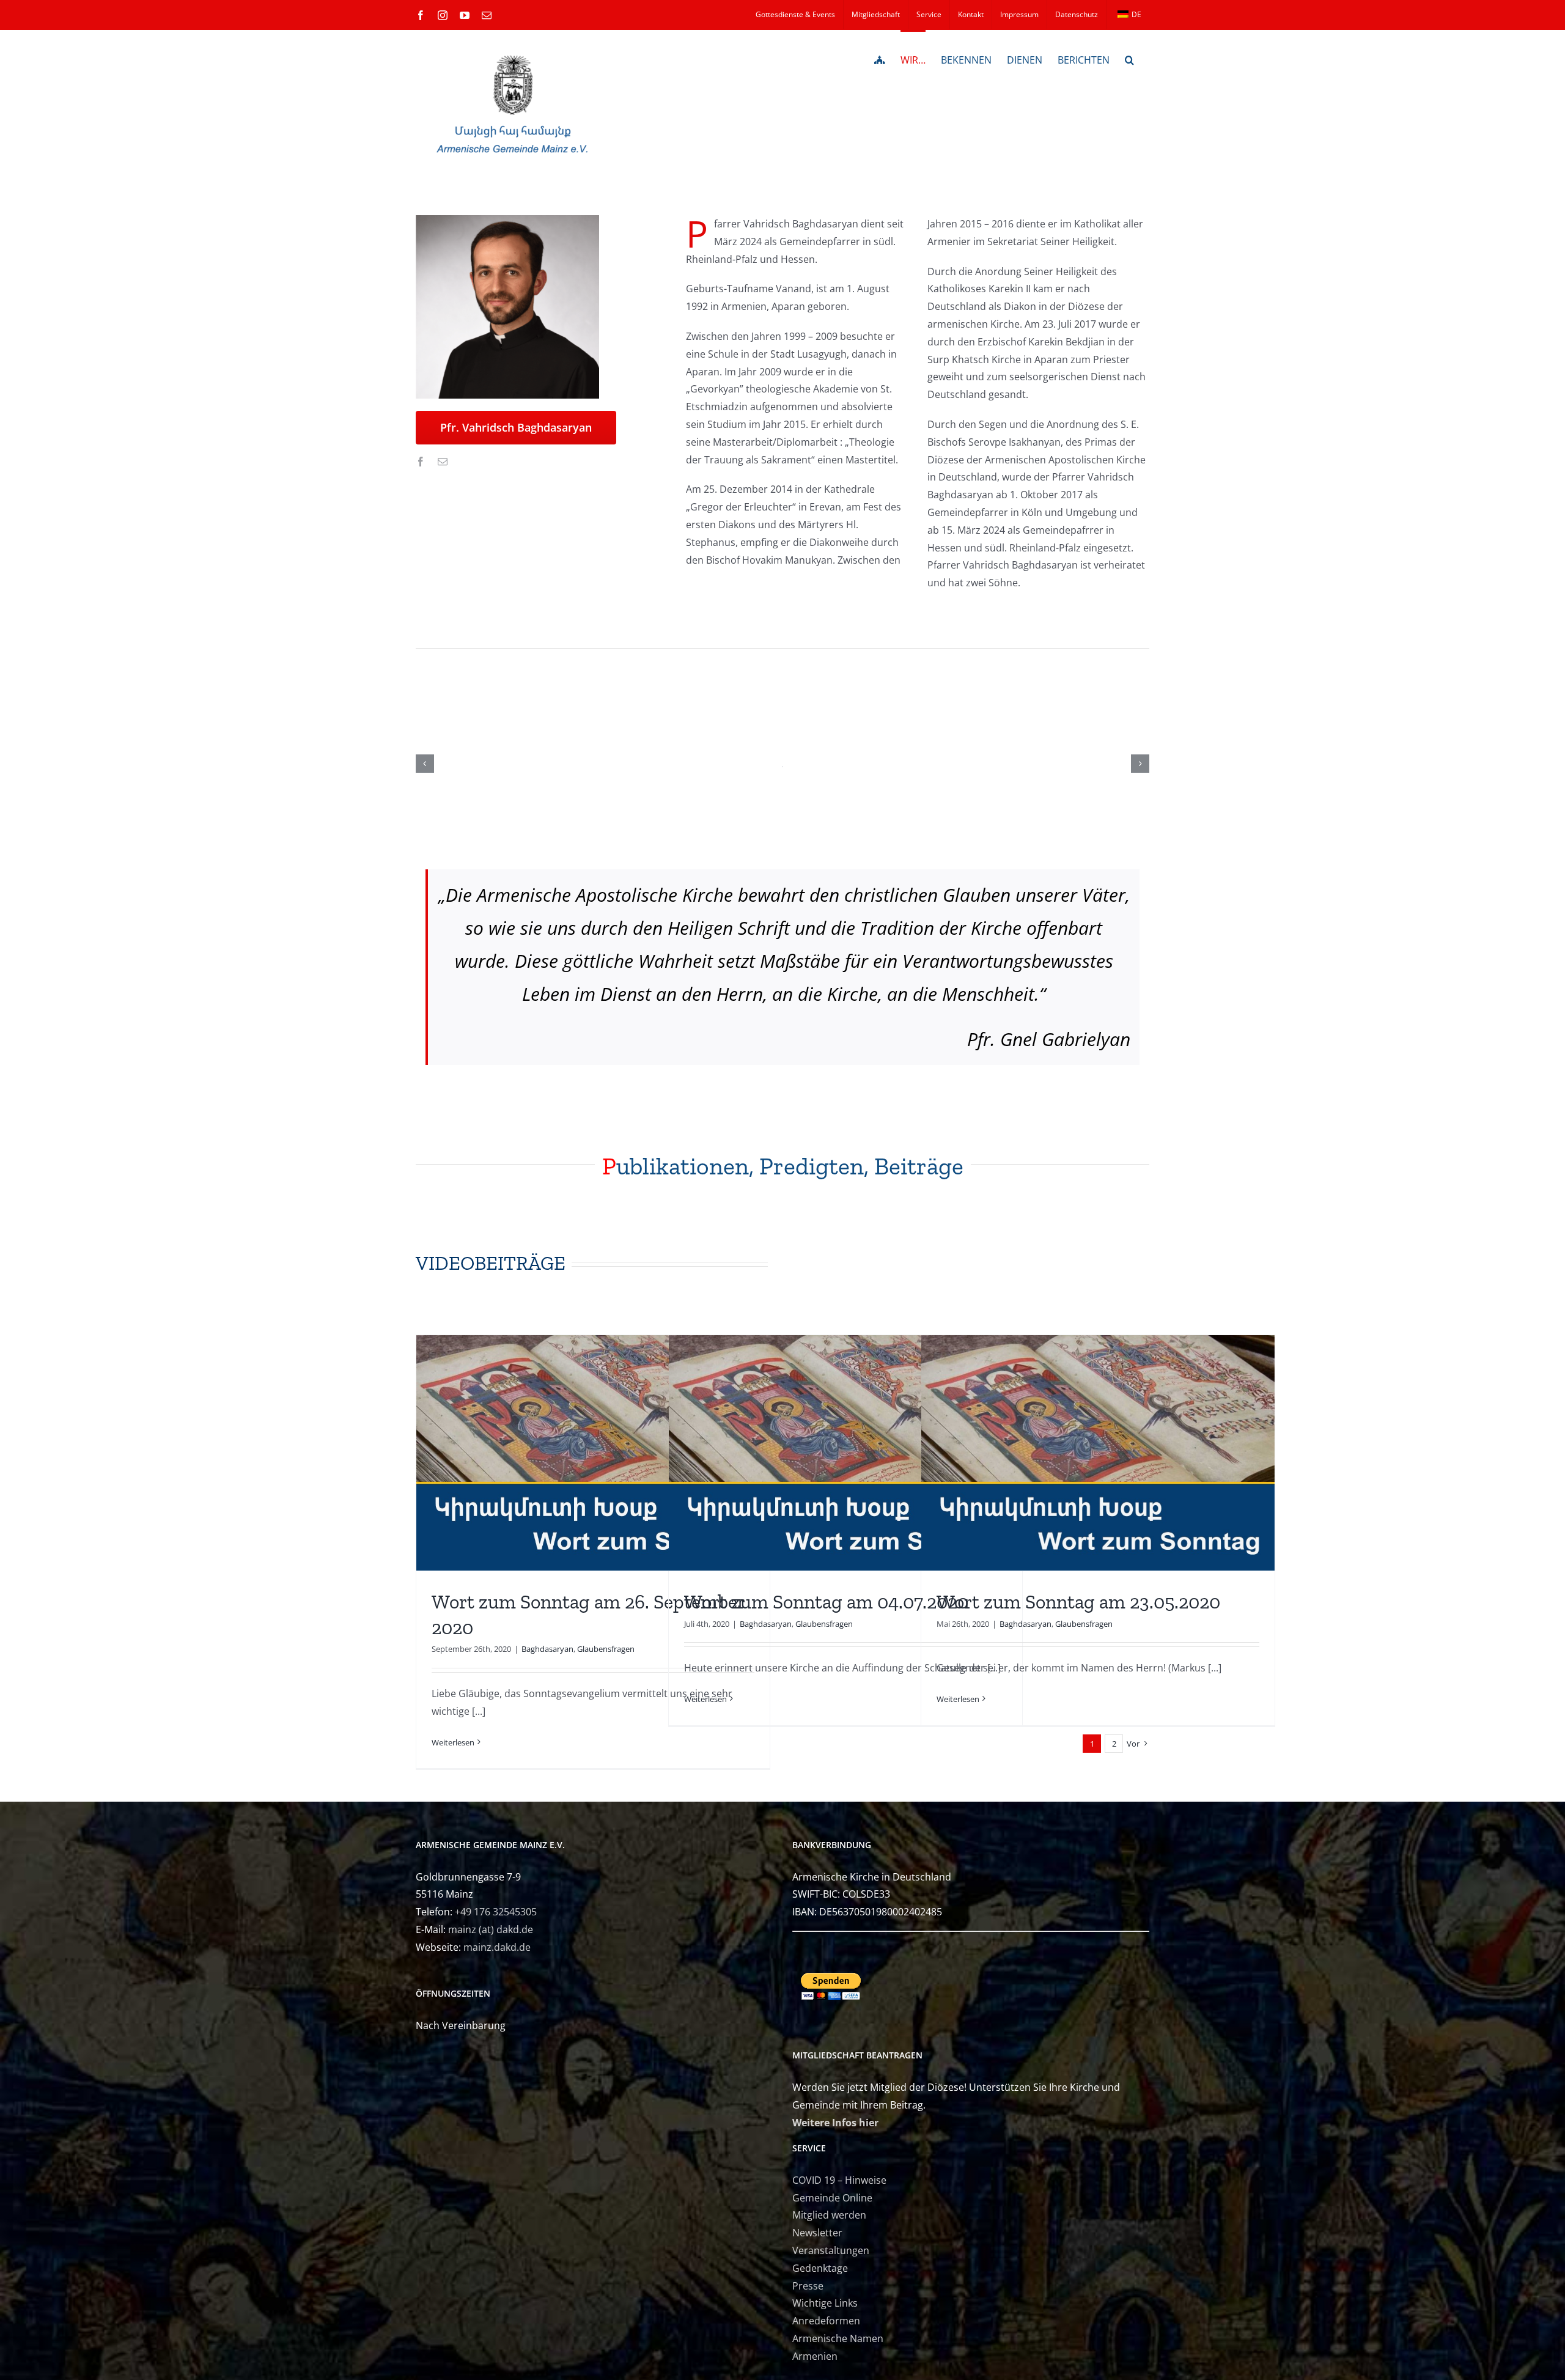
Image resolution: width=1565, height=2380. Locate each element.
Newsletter (817, 2233)
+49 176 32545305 (496, 1912)
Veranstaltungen (831, 2250)
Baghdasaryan (547, 1649)
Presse (808, 2286)
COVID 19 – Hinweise (839, 2180)
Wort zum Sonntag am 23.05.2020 (1078, 1602)
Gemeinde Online (832, 2198)
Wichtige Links (825, 2303)
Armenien (815, 2356)
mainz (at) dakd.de (491, 1929)
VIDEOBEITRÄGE (491, 1263)
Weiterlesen (453, 1742)
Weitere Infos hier (835, 2123)
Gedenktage (820, 2268)
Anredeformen (826, 2321)
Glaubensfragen (606, 1649)
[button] (1129, 59)
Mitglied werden (829, 2215)
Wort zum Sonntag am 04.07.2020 (826, 1602)
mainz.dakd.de (497, 1947)
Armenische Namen (838, 2338)
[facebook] (421, 462)
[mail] (443, 462)
